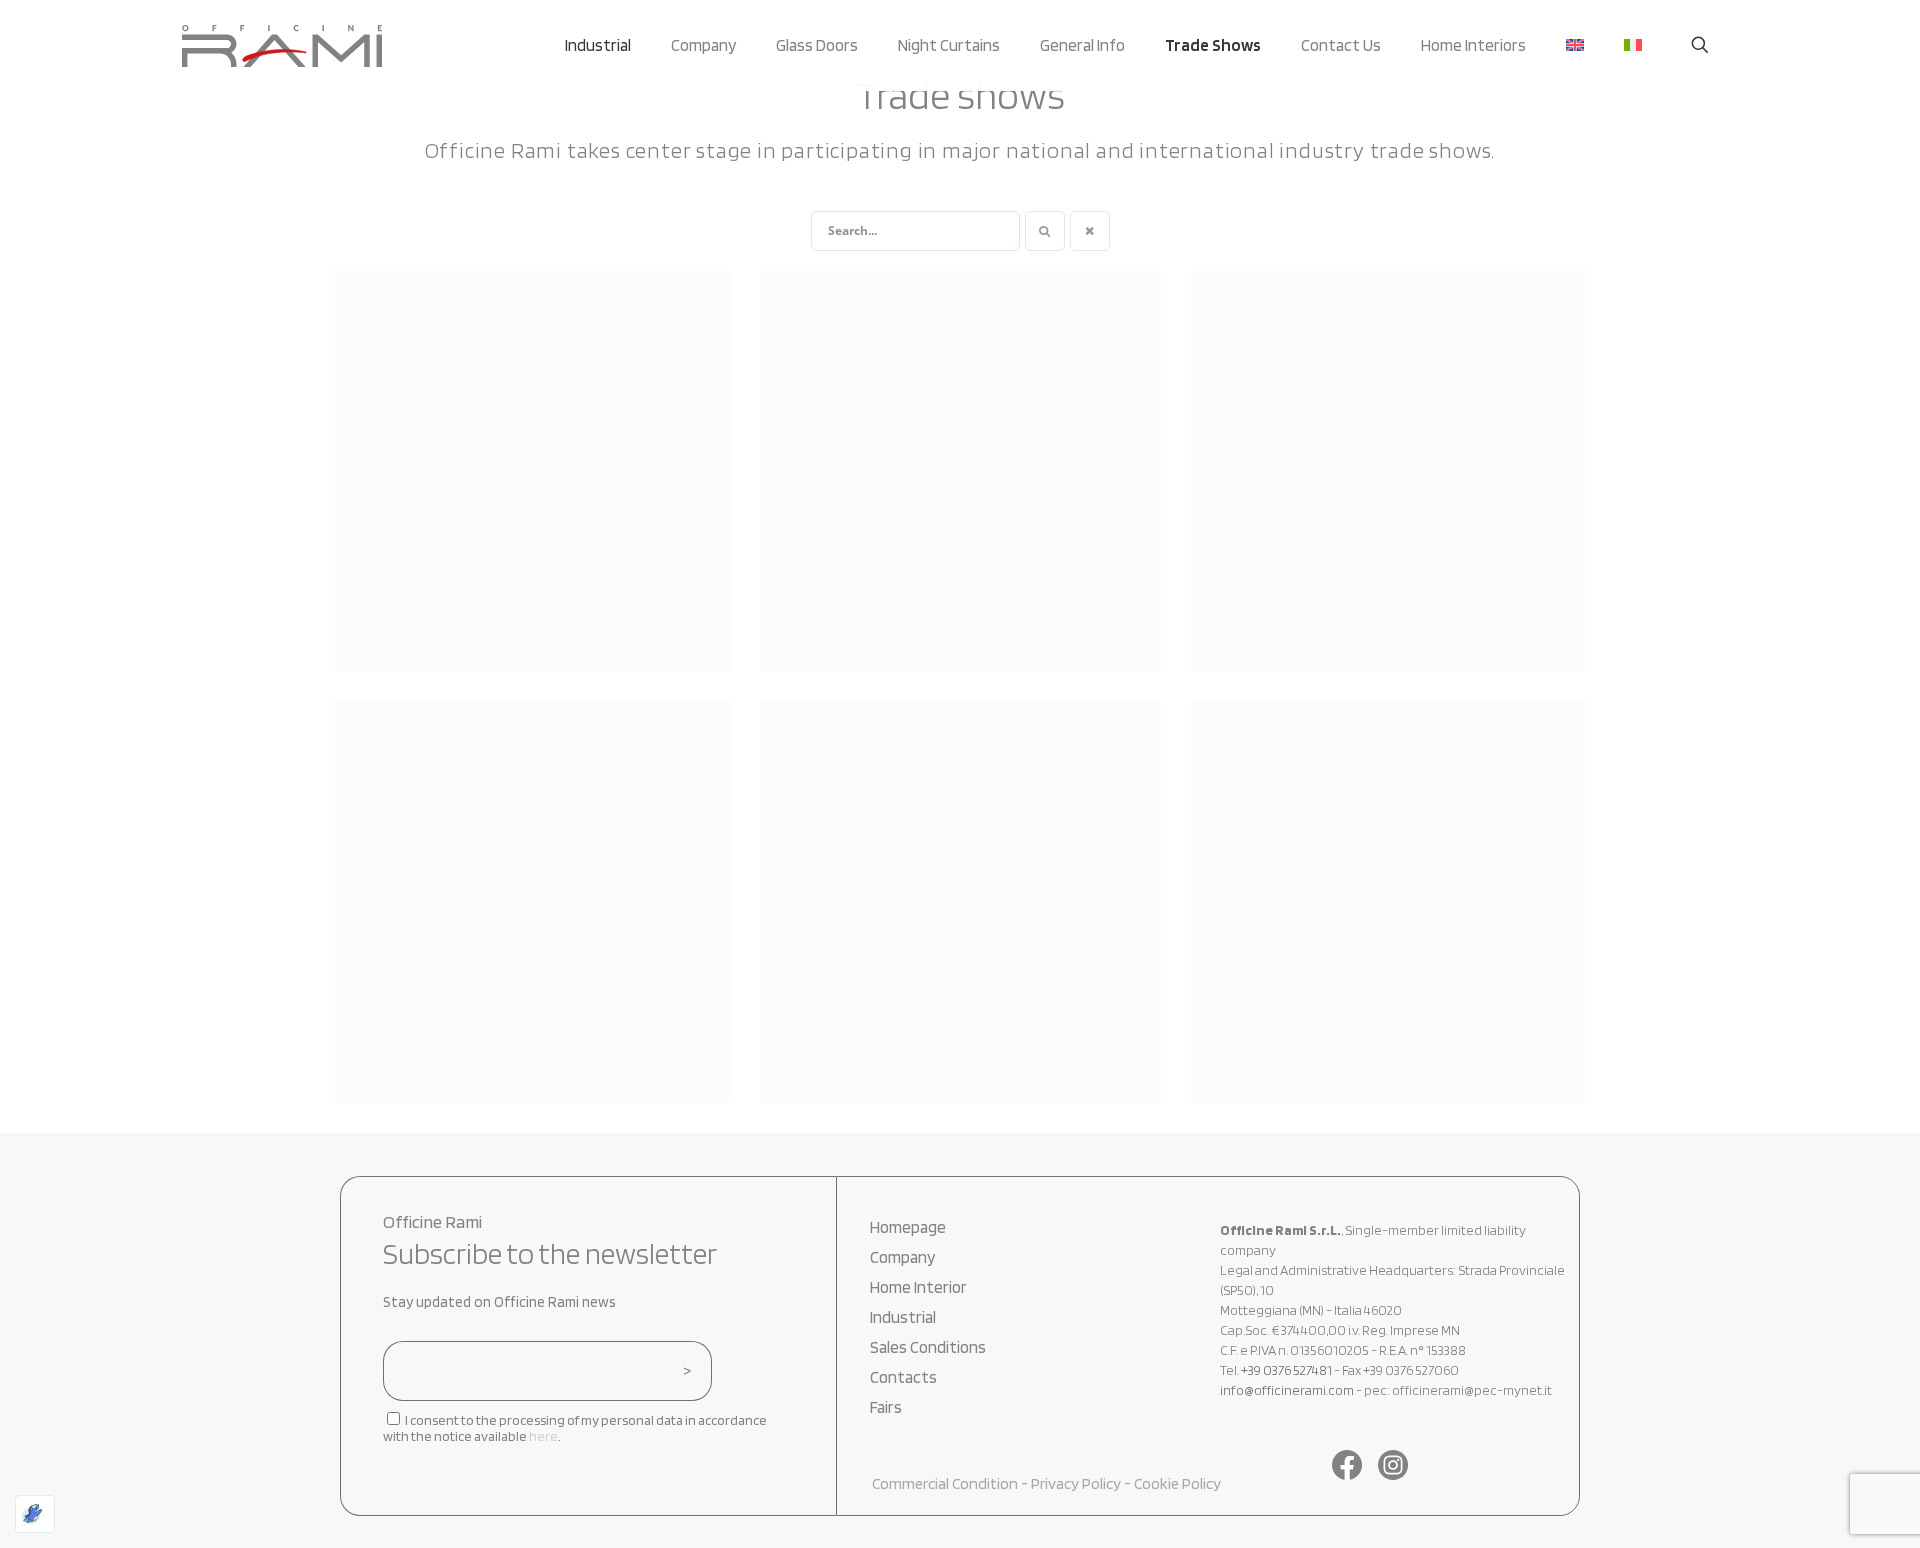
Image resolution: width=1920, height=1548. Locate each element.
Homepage (908, 1227)
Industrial (903, 1317)
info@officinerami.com (1287, 1390)
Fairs (886, 1407)
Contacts (903, 1377)
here (543, 1436)
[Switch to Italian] (1633, 45)
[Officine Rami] (282, 45)
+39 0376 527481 (1286, 1370)
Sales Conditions (928, 1347)
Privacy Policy (1076, 1483)
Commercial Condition (946, 1483)
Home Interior (918, 1287)
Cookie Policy (1177, 1483)
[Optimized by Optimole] (35, 1514)
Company (902, 1257)
